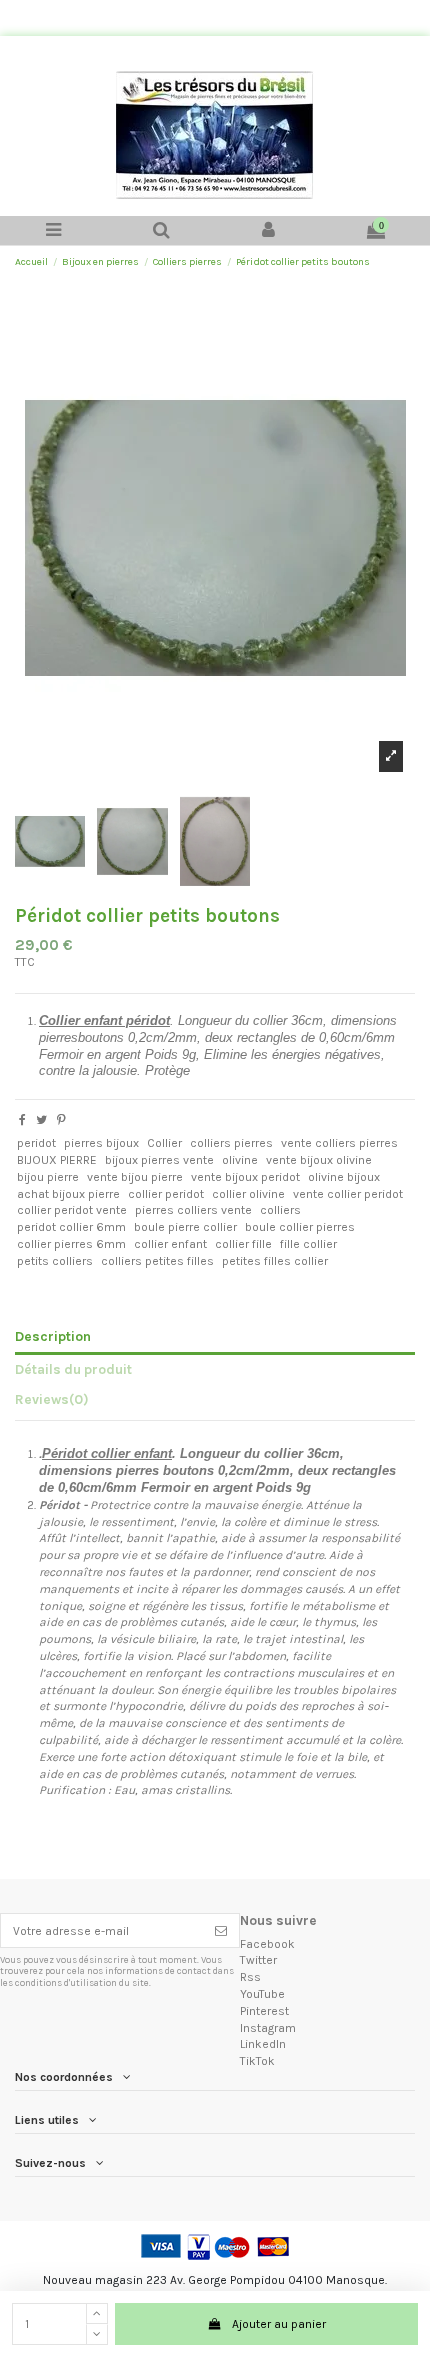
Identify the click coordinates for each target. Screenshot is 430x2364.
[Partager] (22, 1120)
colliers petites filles (157, 1261)
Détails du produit (73, 1369)
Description (53, 1336)
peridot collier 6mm (71, 1227)
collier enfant (170, 1244)
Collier (164, 1143)
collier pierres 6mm (71, 1244)
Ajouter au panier (279, 2324)
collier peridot (166, 1194)
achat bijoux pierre (68, 1194)
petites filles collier (275, 1261)
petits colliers (55, 1261)
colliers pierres (231, 1143)
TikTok (257, 2061)
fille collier (308, 1244)
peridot (36, 1143)
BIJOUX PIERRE (57, 1160)
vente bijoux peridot (245, 1177)
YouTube (262, 1994)
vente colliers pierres (339, 1143)
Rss (250, 1977)
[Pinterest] (61, 1120)
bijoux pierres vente (159, 1160)
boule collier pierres (300, 1227)
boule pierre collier (185, 1227)
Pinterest (264, 2011)
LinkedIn (263, 2044)
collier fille (243, 1244)
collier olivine (248, 1194)
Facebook (267, 1944)
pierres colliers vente (193, 1210)
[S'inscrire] (221, 1930)
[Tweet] (41, 1120)
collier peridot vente (72, 1210)
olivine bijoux (344, 1177)
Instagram (268, 2028)
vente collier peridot (348, 1194)
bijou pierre (48, 1177)
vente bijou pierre (135, 1177)
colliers (280, 1210)
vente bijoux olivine (319, 1160)
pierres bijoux (101, 1143)
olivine (240, 1160)
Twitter (258, 1960)
